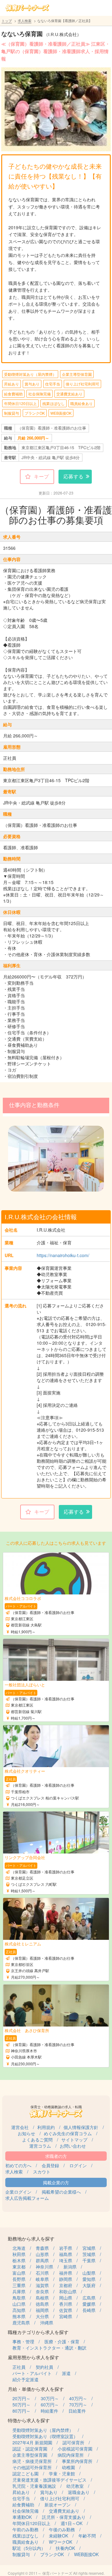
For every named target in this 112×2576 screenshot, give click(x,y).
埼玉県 (66, 2260)
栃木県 (19, 2260)
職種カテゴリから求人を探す (38, 2332)
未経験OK (58, 2536)
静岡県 (66, 2279)
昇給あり (12, 384)
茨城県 (89, 2254)
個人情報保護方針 (81, 2127)
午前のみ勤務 (26, 2529)
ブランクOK (35, 413)
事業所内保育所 (77, 2461)
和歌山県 (68, 2291)
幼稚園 (68, 2467)
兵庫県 (19, 2291)
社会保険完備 (40, 394)
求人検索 (25, 21)
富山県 (19, 2273)
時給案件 (49, 2411)
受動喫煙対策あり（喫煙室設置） (45, 2436)
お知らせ (26, 2133)
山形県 (42, 2254)
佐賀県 (66, 2310)
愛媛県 (89, 2304)
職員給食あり (82, 403)
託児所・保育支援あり (64, 2517)
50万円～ (21, 2405)
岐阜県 (42, 2279)
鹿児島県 (21, 2323)
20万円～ (21, 2398)
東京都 (19, 2267)
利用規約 (46, 2127)
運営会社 (20, 2127)
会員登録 (50, 2165)
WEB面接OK (61, 413)
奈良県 (42, 2291)
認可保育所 (73, 2442)
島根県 (42, 2298)
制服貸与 (12, 413)
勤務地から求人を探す (31, 2239)
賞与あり (32, 384)
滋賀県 (42, 2285)
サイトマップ (74, 2140)
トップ (7, 21)
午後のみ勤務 (62, 2529)
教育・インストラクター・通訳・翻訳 (49, 2348)
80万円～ (21, 2411)
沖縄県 (47, 2323)
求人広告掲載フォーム (27, 2198)
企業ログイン (18, 2192)
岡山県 (66, 2298)
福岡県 (42, 2310)
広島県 (89, 2298)
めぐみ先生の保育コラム (68, 2133)
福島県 (66, 2254)
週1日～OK (72, 2523)
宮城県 (89, 2248)
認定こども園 (26, 2473)
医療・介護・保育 (62, 2341)
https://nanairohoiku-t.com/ (63, 1255)
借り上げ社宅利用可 (82, 384)
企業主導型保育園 (77, 374)
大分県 (42, 2316)
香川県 (66, 2304)
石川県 (42, 2273)
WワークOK (61, 2542)
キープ (41, 476)
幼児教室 (75, 2486)
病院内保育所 (71, 2455)
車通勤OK (22, 2517)
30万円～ (50, 2398)
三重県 (19, 2285)
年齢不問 (87, 2536)
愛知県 (89, 2279)
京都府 (66, 2285)
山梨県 (89, 2273)
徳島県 (42, 2304)
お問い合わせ (73, 2146)
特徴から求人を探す (29, 2420)
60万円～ (50, 2405)
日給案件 (77, 2411)
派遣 (66, 2373)
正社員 (19, 2367)
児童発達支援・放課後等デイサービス (49, 2480)
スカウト (42, 2172)
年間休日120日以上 (20, 403)
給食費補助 (13, 394)
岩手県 (66, 2248)
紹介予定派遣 (26, 2379)
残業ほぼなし (54, 403)
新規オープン (58, 2505)
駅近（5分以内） (29, 2548)
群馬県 (42, 2260)
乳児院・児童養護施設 (34, 2486)
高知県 (19, 2310)
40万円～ (78, 2398)
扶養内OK (65, 2548)
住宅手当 (53, 384)
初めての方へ (18, 2165)
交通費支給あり (69, 394)
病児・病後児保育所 (32, 2461)
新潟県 (70, 2267)
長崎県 (89, 2310)
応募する (73, 476)
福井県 (66, 2273)
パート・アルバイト (32, 2373)
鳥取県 (19, 2298)
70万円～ (78, 2405)
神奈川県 (44, 2267)
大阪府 (89, 2285)
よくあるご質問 (37, 2140)
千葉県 (89, 2260)
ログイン (78, 2165)
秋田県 (19, 2254)
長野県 (19, 2279)
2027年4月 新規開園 (32, 2442)
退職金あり (79, 2492)
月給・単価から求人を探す (36, 2389)
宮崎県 (66, 2316)
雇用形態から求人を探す (33, 2357)
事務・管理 (23, 2341)
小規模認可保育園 (75, 2449)
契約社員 (44, 2367)
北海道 (19, 2248)
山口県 (19, 2304)
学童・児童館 (62, 2473)
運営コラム (40, 2146)
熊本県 (19, 2316)
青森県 (42, 2248)
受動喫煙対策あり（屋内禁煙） (30, 374)
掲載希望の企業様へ (61, 2192)
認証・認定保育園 (30, 2449)
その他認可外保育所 (32, 2467)
